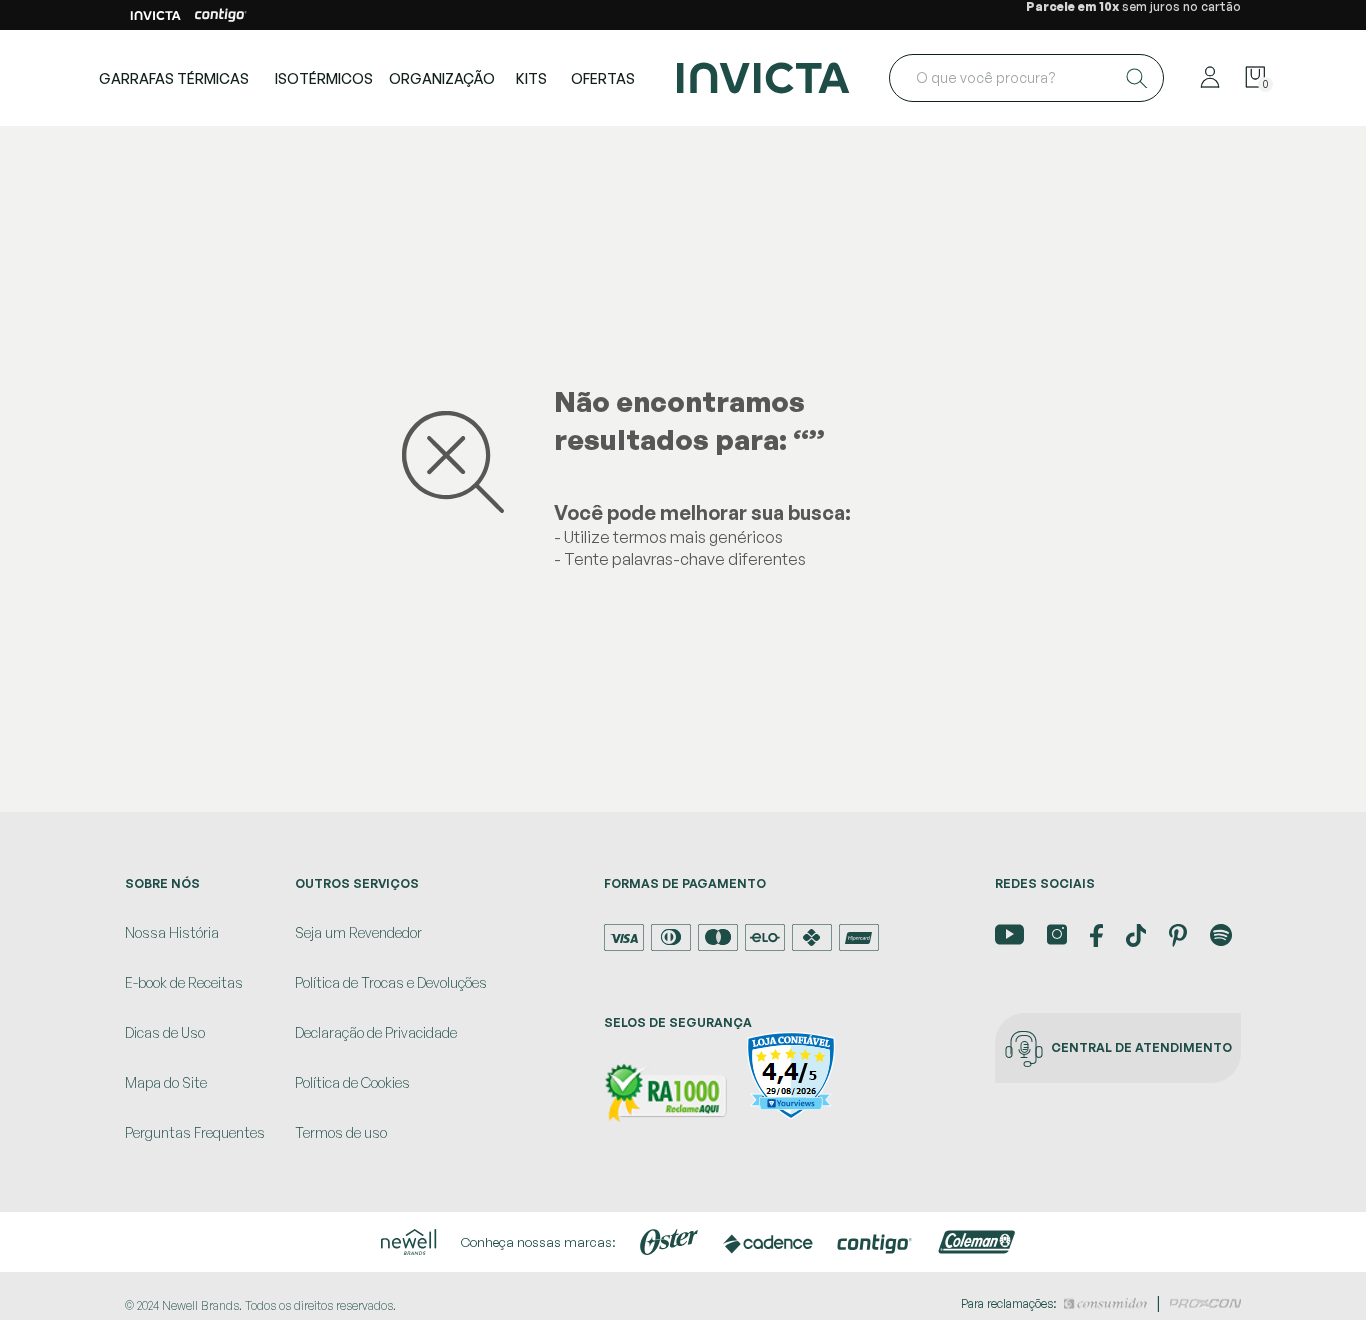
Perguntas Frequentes (195, 1132)
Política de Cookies (352, 1082)
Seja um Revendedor (358, 932)
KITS (531, 78)
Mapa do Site (166, 1082)
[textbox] (1026, 78)
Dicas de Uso (165, 1032)
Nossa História (172, 932)
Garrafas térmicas (174, 78)
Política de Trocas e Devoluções (391, 982)
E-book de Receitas (184, 982)
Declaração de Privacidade (376, 1032)
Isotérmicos (324, 78)
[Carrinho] (1255, 78)
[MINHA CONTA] (1210, 78)
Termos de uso (341, 1132)
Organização (442, 78)
